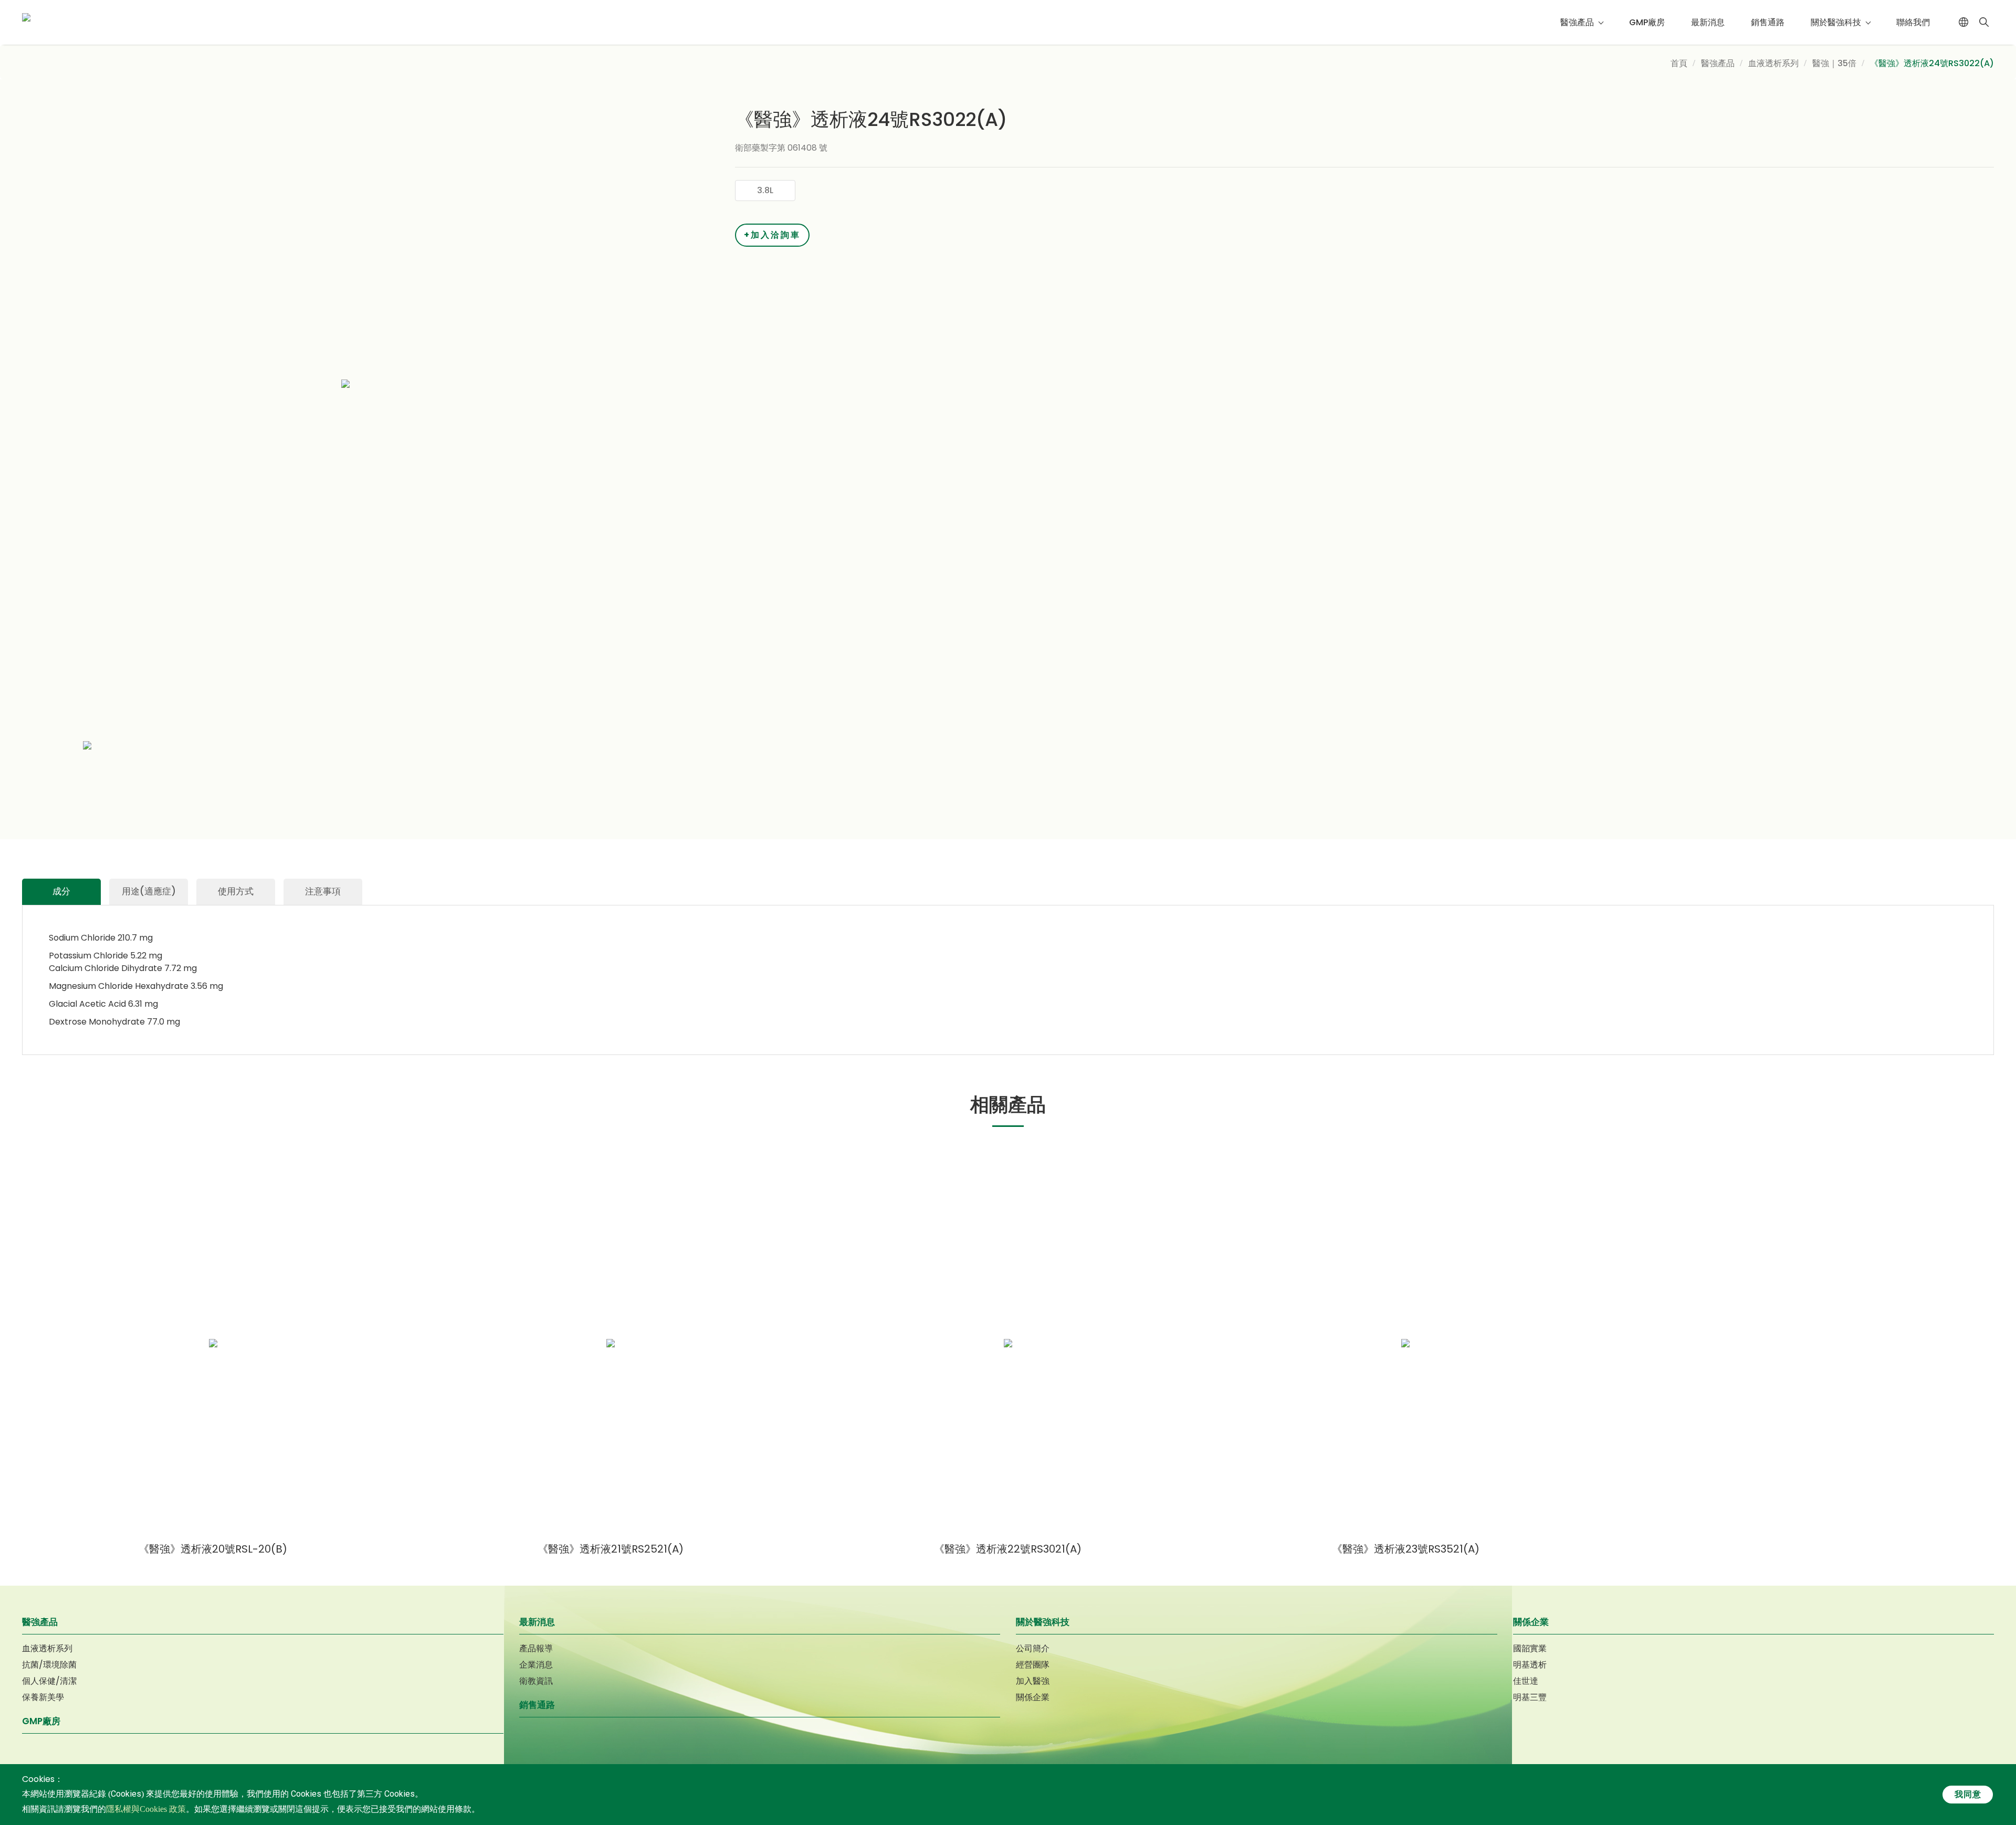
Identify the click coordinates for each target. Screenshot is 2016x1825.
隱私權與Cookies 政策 (146, 1809)
